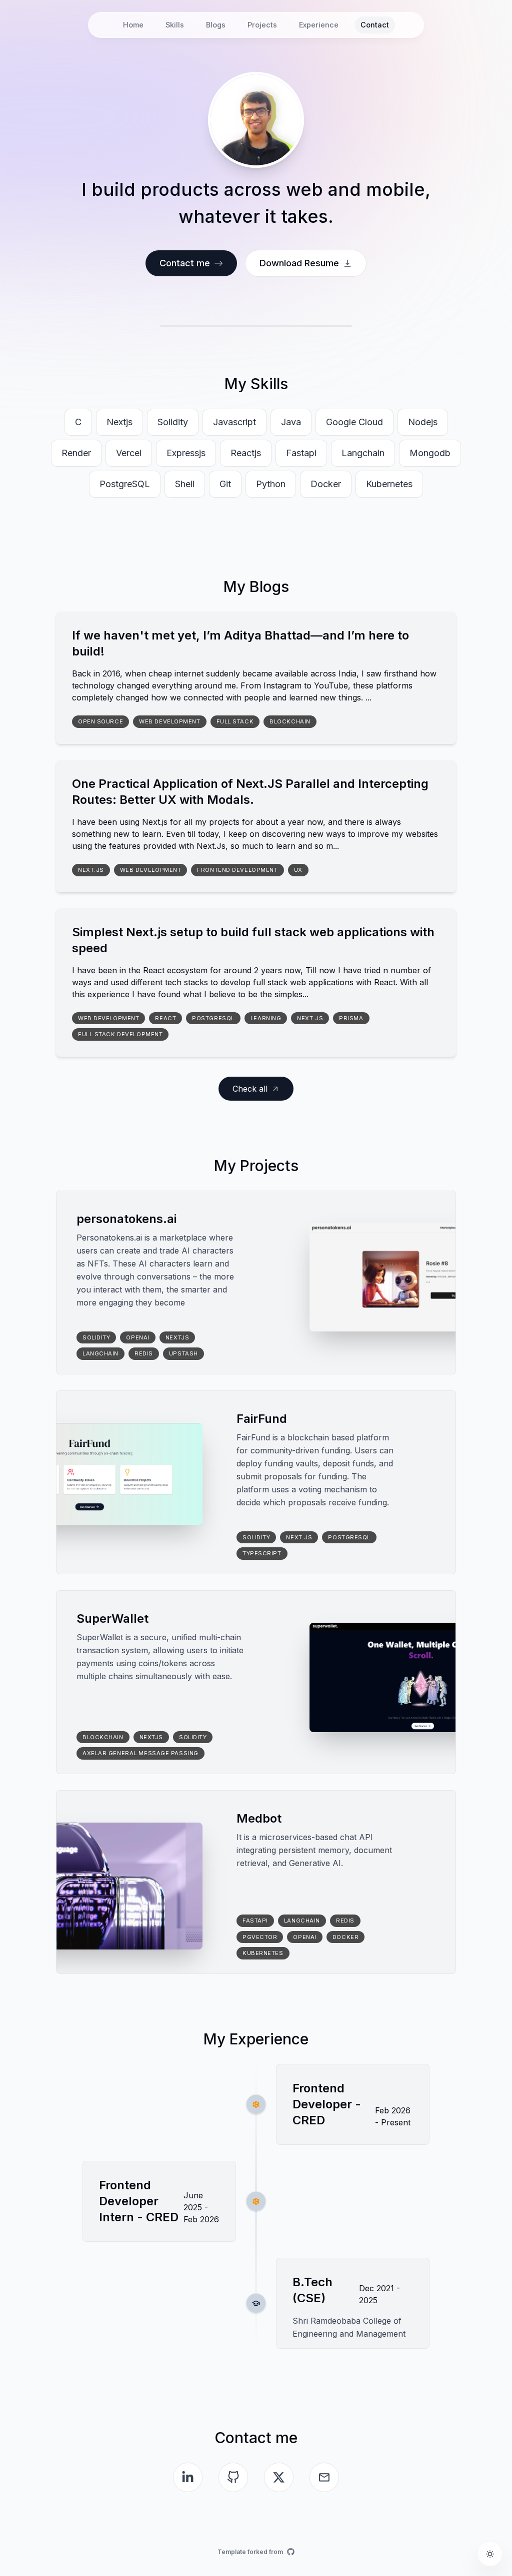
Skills (175, 25)
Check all (250, 1089)
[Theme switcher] (490, 2554)
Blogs (216, 25)
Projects (262, 25)
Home (133, 25)
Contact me (185, 263)
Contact (375, 25)
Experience (319, 25)
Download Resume (299, 263)
